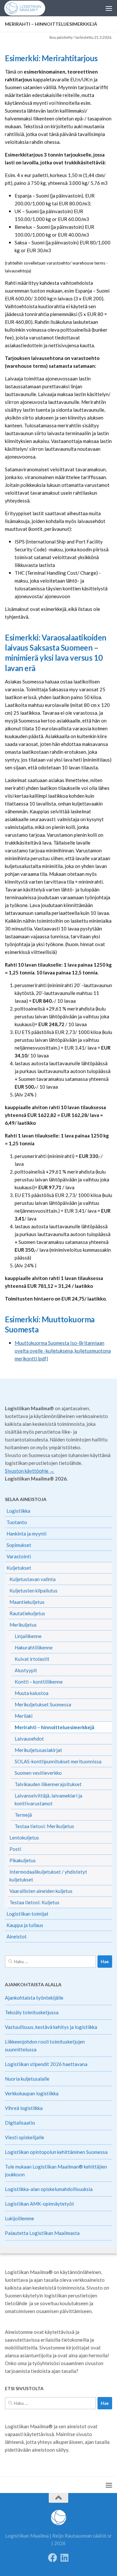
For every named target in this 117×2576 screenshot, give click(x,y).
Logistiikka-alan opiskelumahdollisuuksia (49, 2189)
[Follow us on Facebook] (53, 2558)
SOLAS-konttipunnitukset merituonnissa (58, 1761)
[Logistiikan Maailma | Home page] (29, 8)
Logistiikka (18, 1511)
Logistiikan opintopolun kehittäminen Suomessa (56, 2152)
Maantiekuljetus (27, 1602)
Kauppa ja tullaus (25, 1925)
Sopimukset (19, 1545)
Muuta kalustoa (32, 1693)
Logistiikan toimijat (27, 1914)
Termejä (23, 1815)
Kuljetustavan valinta (32, 1579)
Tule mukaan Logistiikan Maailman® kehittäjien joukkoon (56, 2170)
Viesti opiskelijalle (25, 2137)
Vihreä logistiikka (24, 2108)
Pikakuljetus (23, 1860)
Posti (15, 1849)
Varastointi (19, 1556)
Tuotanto (17, 1522)
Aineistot (17, 1936)
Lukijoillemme (19, 2218)
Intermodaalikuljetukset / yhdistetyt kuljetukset (48, 1876)
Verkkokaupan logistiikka (32, 2093)
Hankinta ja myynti (26, 1534)
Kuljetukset (19, 1568)
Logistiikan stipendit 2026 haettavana (46, 2064)
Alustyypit (26, 1670)
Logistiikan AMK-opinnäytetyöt (39, 2204)
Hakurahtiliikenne (34, 1647)
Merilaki (24, 1716)
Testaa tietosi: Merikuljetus (44, 1826)
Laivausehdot (29, 1739)
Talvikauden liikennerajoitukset (48, 1784)
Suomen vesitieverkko (38, 1773)
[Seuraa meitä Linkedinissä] (64, 2558)
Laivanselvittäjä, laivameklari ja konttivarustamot (48, 1799)
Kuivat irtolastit (32, 1659)
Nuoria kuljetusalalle (27, 2079)
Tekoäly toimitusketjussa (32, 2012)
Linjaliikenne (28, 1636)
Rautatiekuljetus (27, 1613)
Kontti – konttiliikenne (39, 1682)
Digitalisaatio (20, 2123)
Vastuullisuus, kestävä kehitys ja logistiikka (51, 2027)
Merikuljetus (23, 1625)
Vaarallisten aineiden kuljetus (41, 1891)
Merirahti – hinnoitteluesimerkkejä (54, 1727)
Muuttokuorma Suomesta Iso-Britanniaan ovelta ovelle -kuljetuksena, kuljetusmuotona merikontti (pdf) (63, 1351)
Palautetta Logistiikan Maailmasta (42, 2233)
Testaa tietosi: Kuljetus (34, 1902)
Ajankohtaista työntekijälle (34, 1998)
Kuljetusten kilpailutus (33, 1591)
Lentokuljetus (24, 1838)
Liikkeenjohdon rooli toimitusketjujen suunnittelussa (45, 2046)
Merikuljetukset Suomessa (43, 1704)
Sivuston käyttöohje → (30, 1471)
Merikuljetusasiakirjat (38, 1750)
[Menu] (109, 8)
